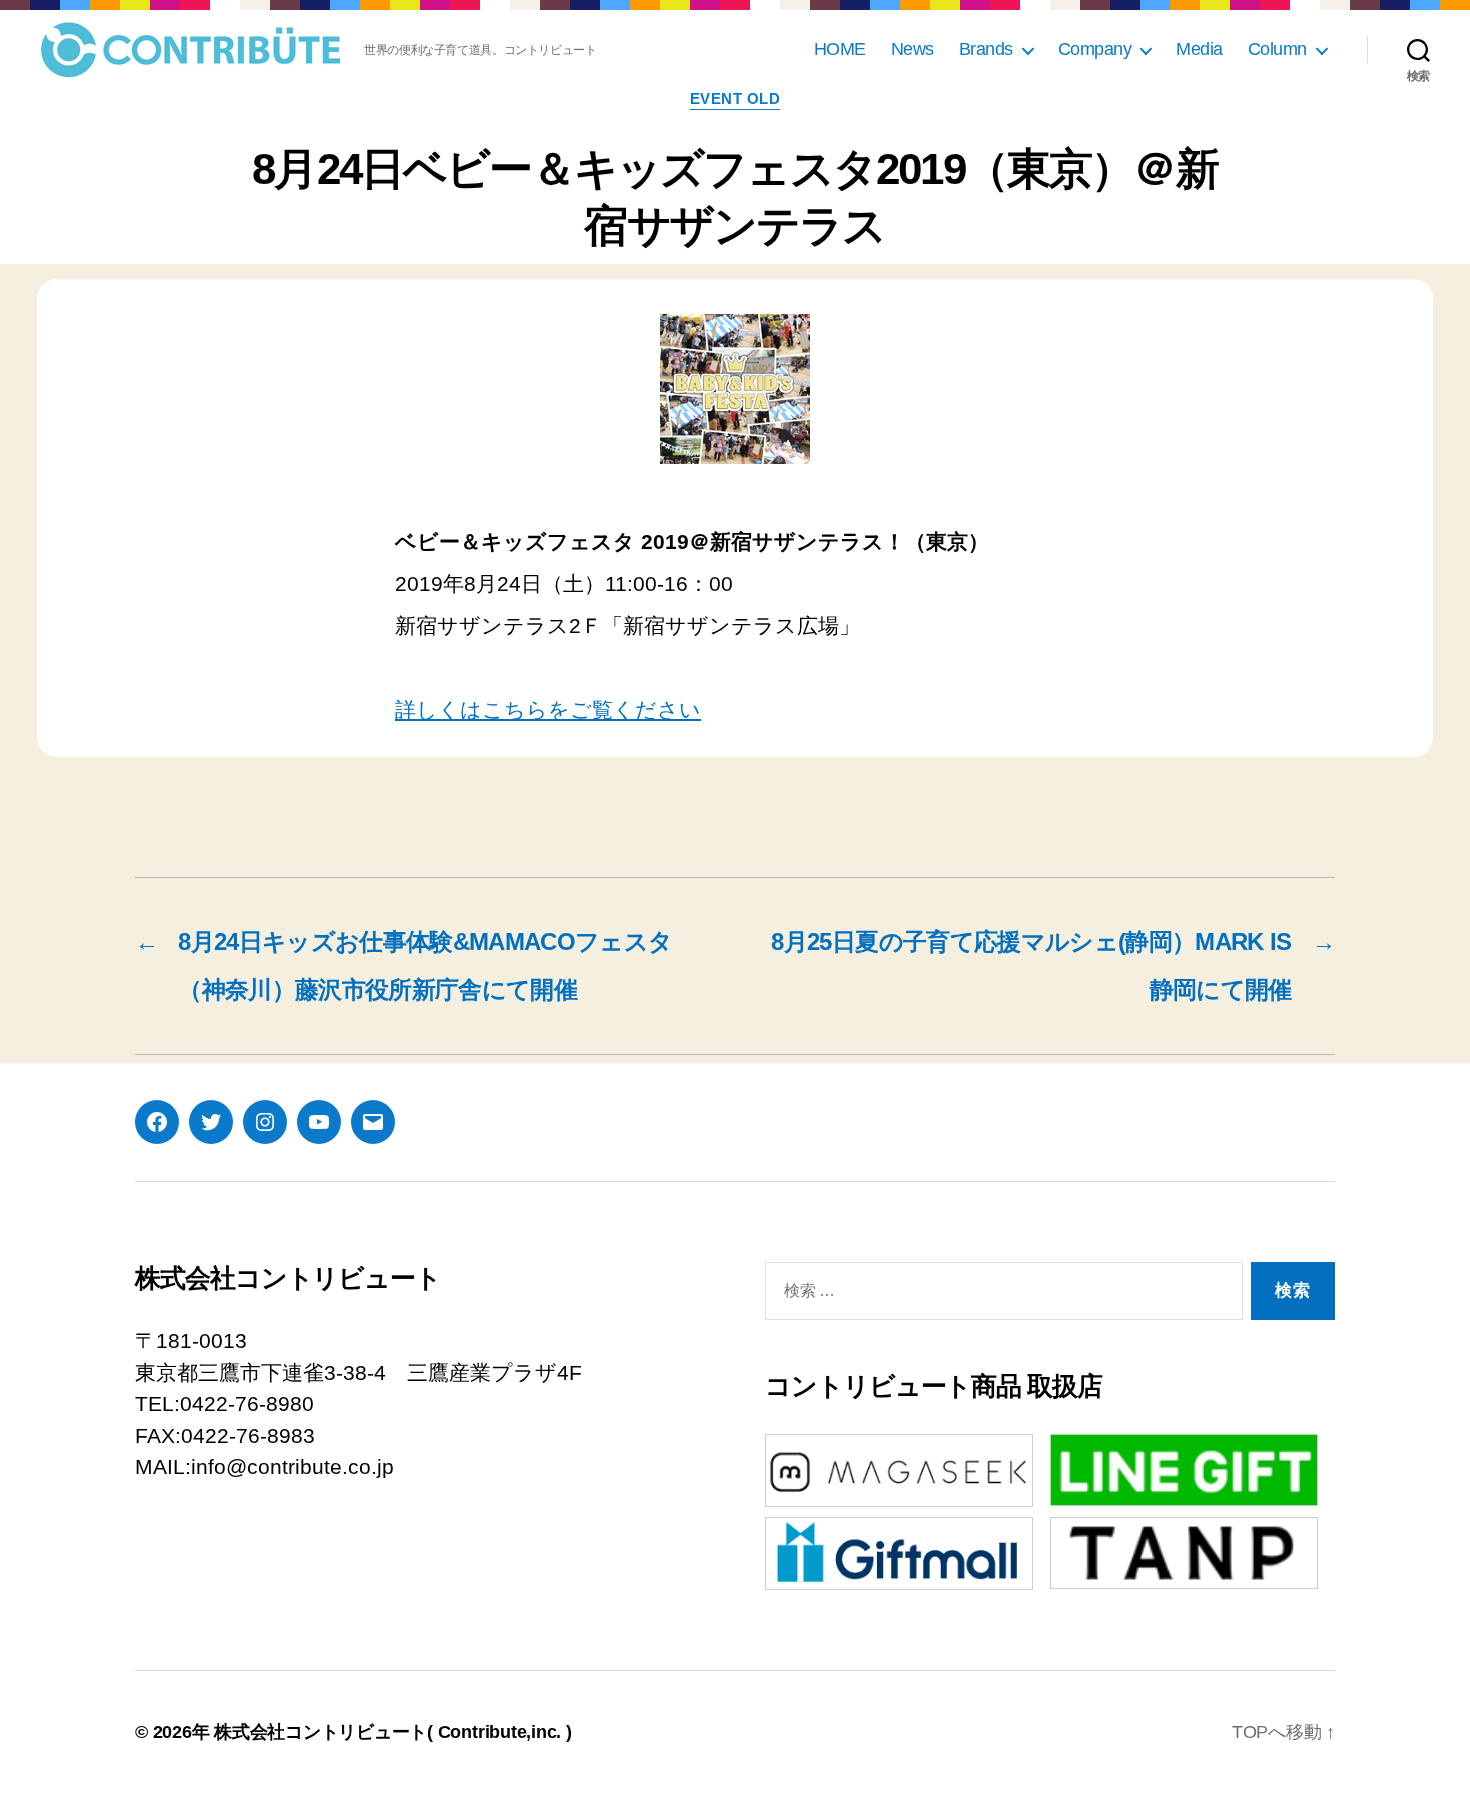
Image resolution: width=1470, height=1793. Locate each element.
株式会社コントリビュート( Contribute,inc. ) (393, 1732)
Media (1199, 49)
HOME (840, 49)
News (912, 49)
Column (1277, 49)
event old (735, 98)
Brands (986, 49)
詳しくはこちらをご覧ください (548, 709)
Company (1095, 49)
